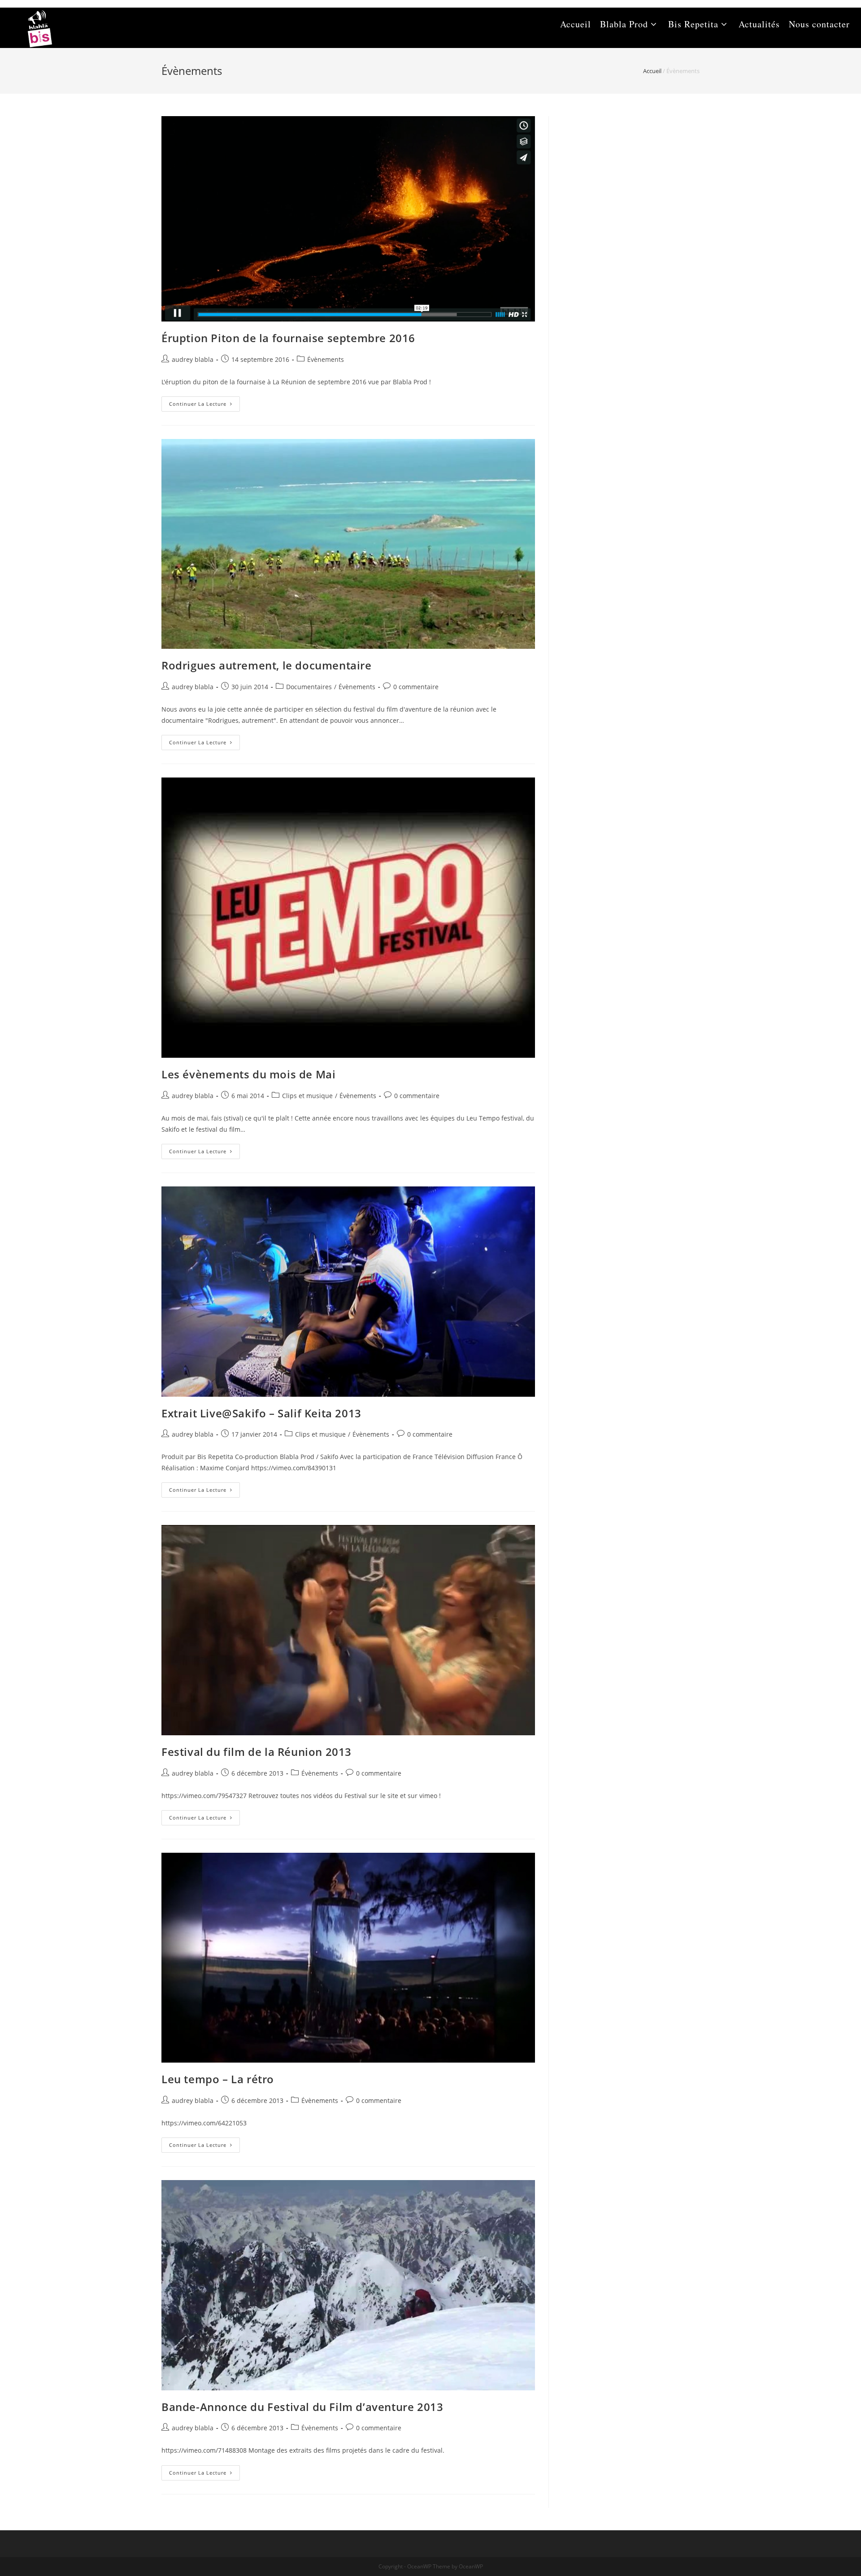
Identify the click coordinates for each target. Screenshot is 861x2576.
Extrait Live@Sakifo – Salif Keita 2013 (261, 1413)
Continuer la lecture (204, 406)
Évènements (326, 359)
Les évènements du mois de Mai (248, 1074)
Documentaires (309, 687)
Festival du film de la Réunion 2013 (257, 1752)
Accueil (652, 71)
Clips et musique (307, 1096)
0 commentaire (416, 687)
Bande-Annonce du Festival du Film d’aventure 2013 (302, 2407)
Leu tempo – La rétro (218, 2079)
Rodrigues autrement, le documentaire (267, 665)
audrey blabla (193, 359)
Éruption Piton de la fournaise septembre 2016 (288, 338)
